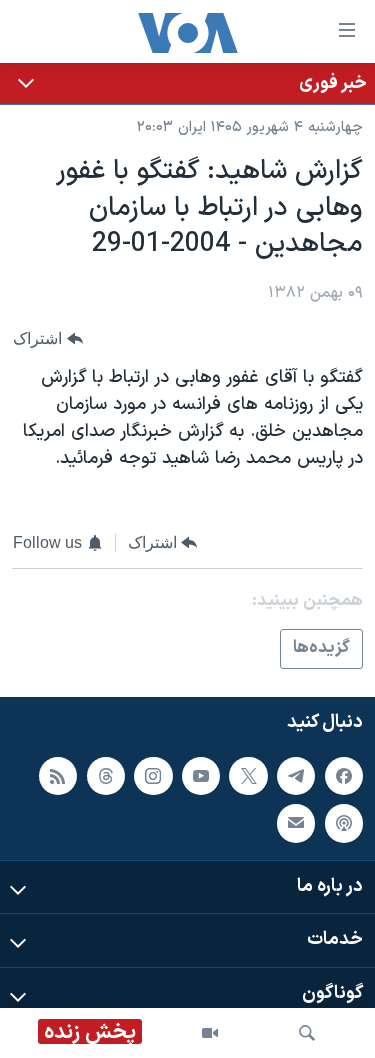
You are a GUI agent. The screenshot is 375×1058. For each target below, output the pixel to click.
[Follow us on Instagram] (153, 776)
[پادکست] (344, 823)
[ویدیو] (210, 1033)
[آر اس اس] (58, 776)
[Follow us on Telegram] (296, 776)
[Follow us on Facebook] (344, 776)
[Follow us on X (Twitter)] (248, 776)
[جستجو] (307, 1033)
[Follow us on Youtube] (201, 776)
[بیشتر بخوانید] (187, 83)
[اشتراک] (296, 823)
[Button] (48, 338)
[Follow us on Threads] (106, 776)
